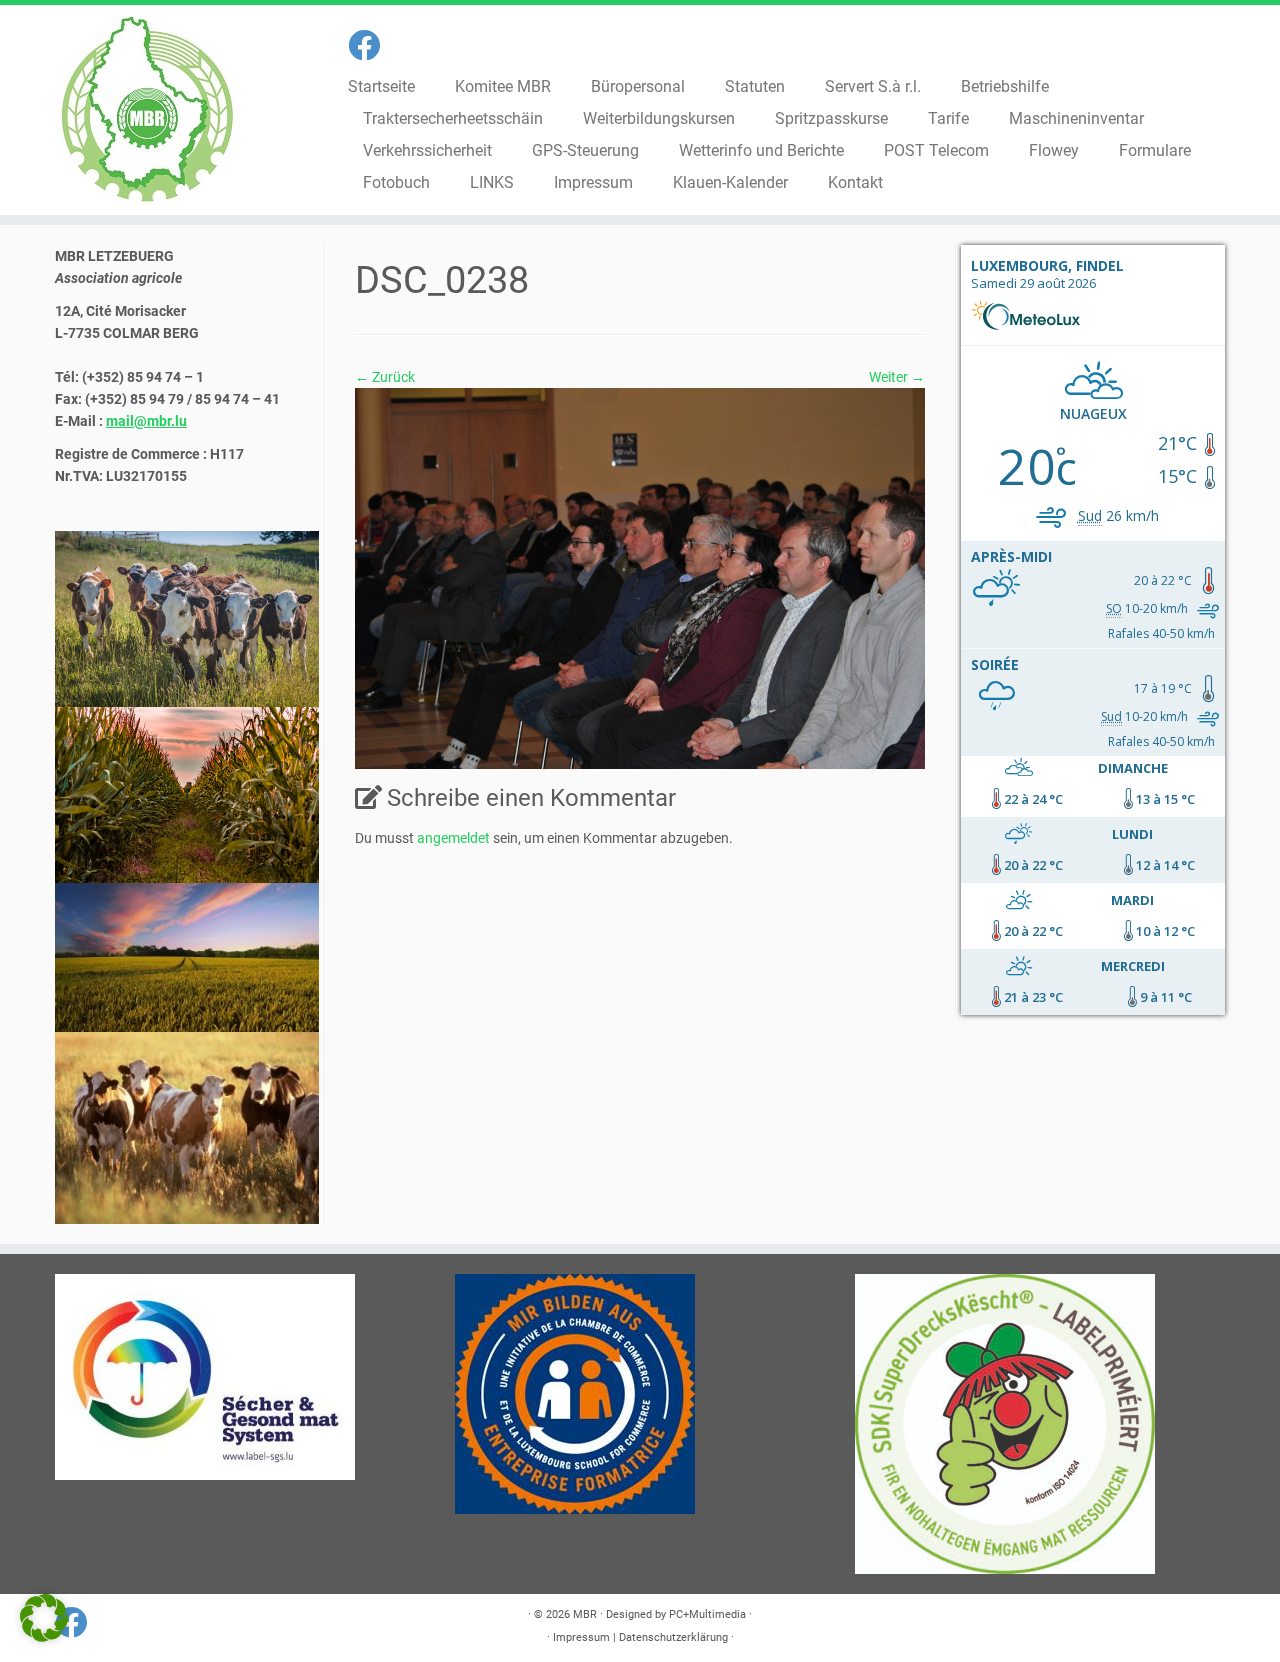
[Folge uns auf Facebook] (370, 46)
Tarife (948, 118)
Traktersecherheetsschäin (453, 118)
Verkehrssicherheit (427, 150)
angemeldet (453, 838)
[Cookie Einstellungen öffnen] (44, 1637)
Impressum (593, 182)
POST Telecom (936, 150)
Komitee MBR (503, 86)
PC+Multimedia (707, 1614)
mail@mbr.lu (146, 421)
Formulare (1155, 150)
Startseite (381, 86)
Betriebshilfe (1005, 86)
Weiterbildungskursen (659, 118)
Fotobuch (396, 182)
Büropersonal (638, 86)
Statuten (755, 86)
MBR (585, 1614)
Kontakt (855, 182)
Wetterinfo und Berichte (761, 150)
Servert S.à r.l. (873, 86)
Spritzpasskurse (831, 118)
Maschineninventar (1076, 118)
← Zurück (385, 377)
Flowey (1054, 150)
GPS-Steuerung (585, 150)
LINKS (492, 182)
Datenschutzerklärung (673, 1637)
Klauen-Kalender (730, 182)
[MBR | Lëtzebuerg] (147, 110)
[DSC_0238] (640, 577)
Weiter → (897, 377)
